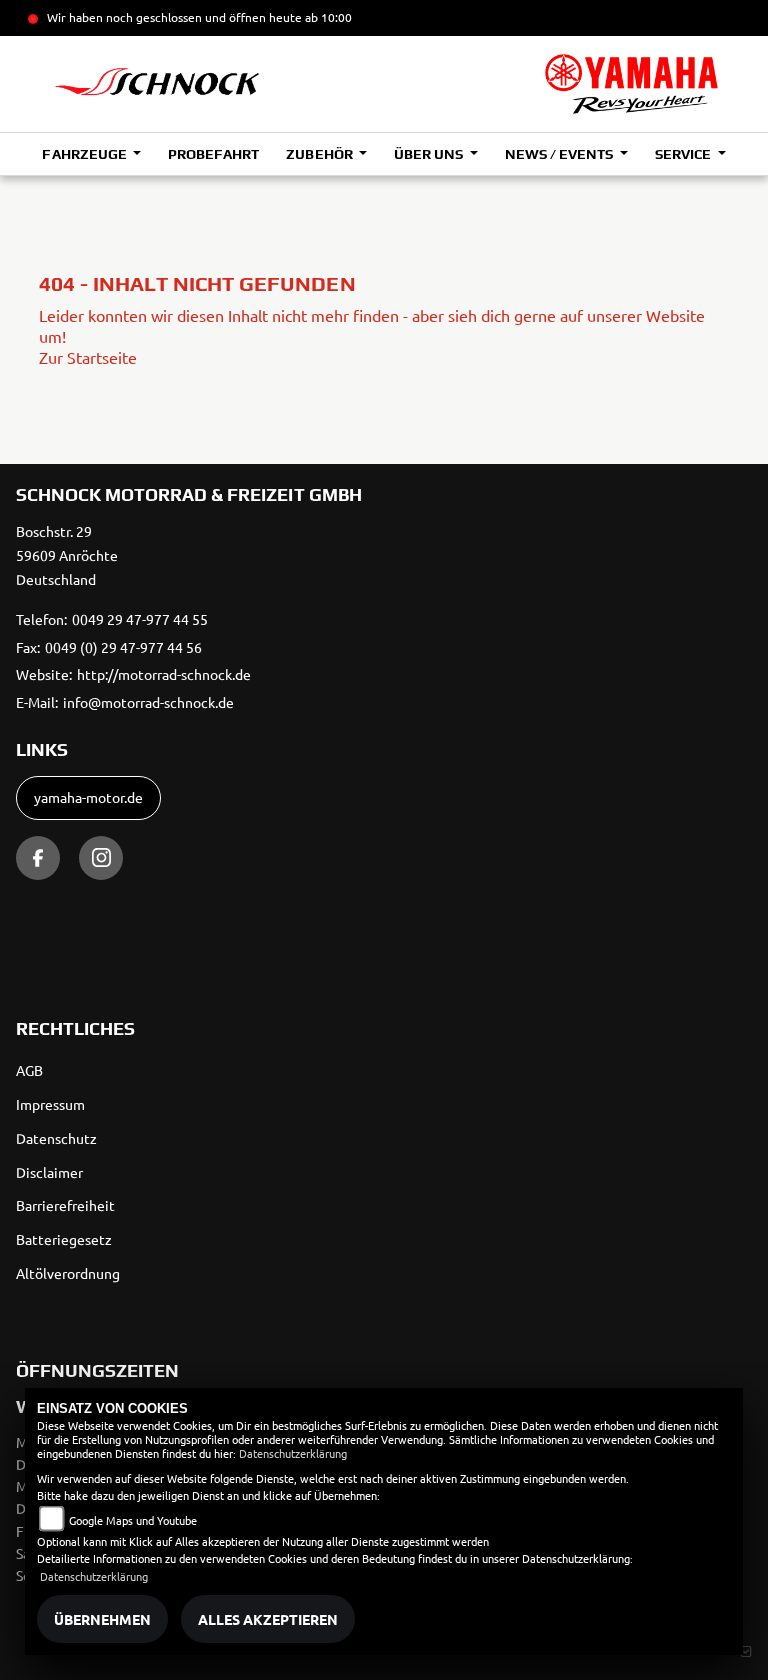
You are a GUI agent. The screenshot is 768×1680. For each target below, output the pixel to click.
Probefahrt (213, 154)
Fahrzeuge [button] (85, 154)
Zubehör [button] (320, 154)
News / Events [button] (560, 154)
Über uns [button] (430, 154)
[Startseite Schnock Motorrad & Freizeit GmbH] (631, 84)
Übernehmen (102, 1619)
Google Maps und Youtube (133, 1520)
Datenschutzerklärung (293, 1453)
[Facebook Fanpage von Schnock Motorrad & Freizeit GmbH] (38, 858)
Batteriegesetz (64, 1239)
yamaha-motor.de (88, 797)
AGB (29, 1070)
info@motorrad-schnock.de (148, 702)
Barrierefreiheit (65, 1205)
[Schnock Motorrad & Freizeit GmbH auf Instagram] (101, 858)
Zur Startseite (88, 357)
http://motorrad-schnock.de (164, 674)
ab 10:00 (327, 17)
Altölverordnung (68, 1273)
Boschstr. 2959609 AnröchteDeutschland (67, 555)
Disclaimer (49, 1172)
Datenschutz (56, 1138)
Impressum (50, 1104)
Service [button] (684, 154)
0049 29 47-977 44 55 (140, 619)
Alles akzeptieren (268, 1619)
